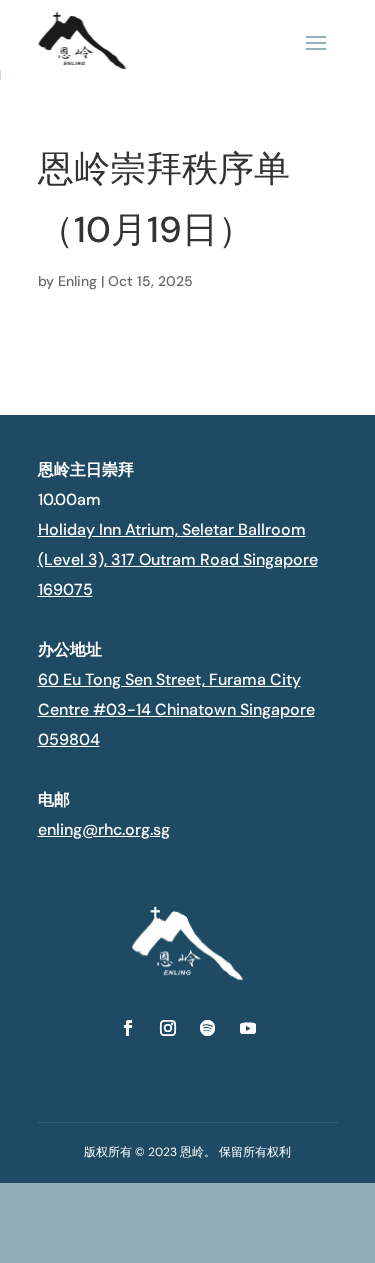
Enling (77, 281)
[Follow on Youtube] (248, 1028)
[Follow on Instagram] (168, 1028)
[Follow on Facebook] (128, 1028)
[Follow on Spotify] (208, 1028)
